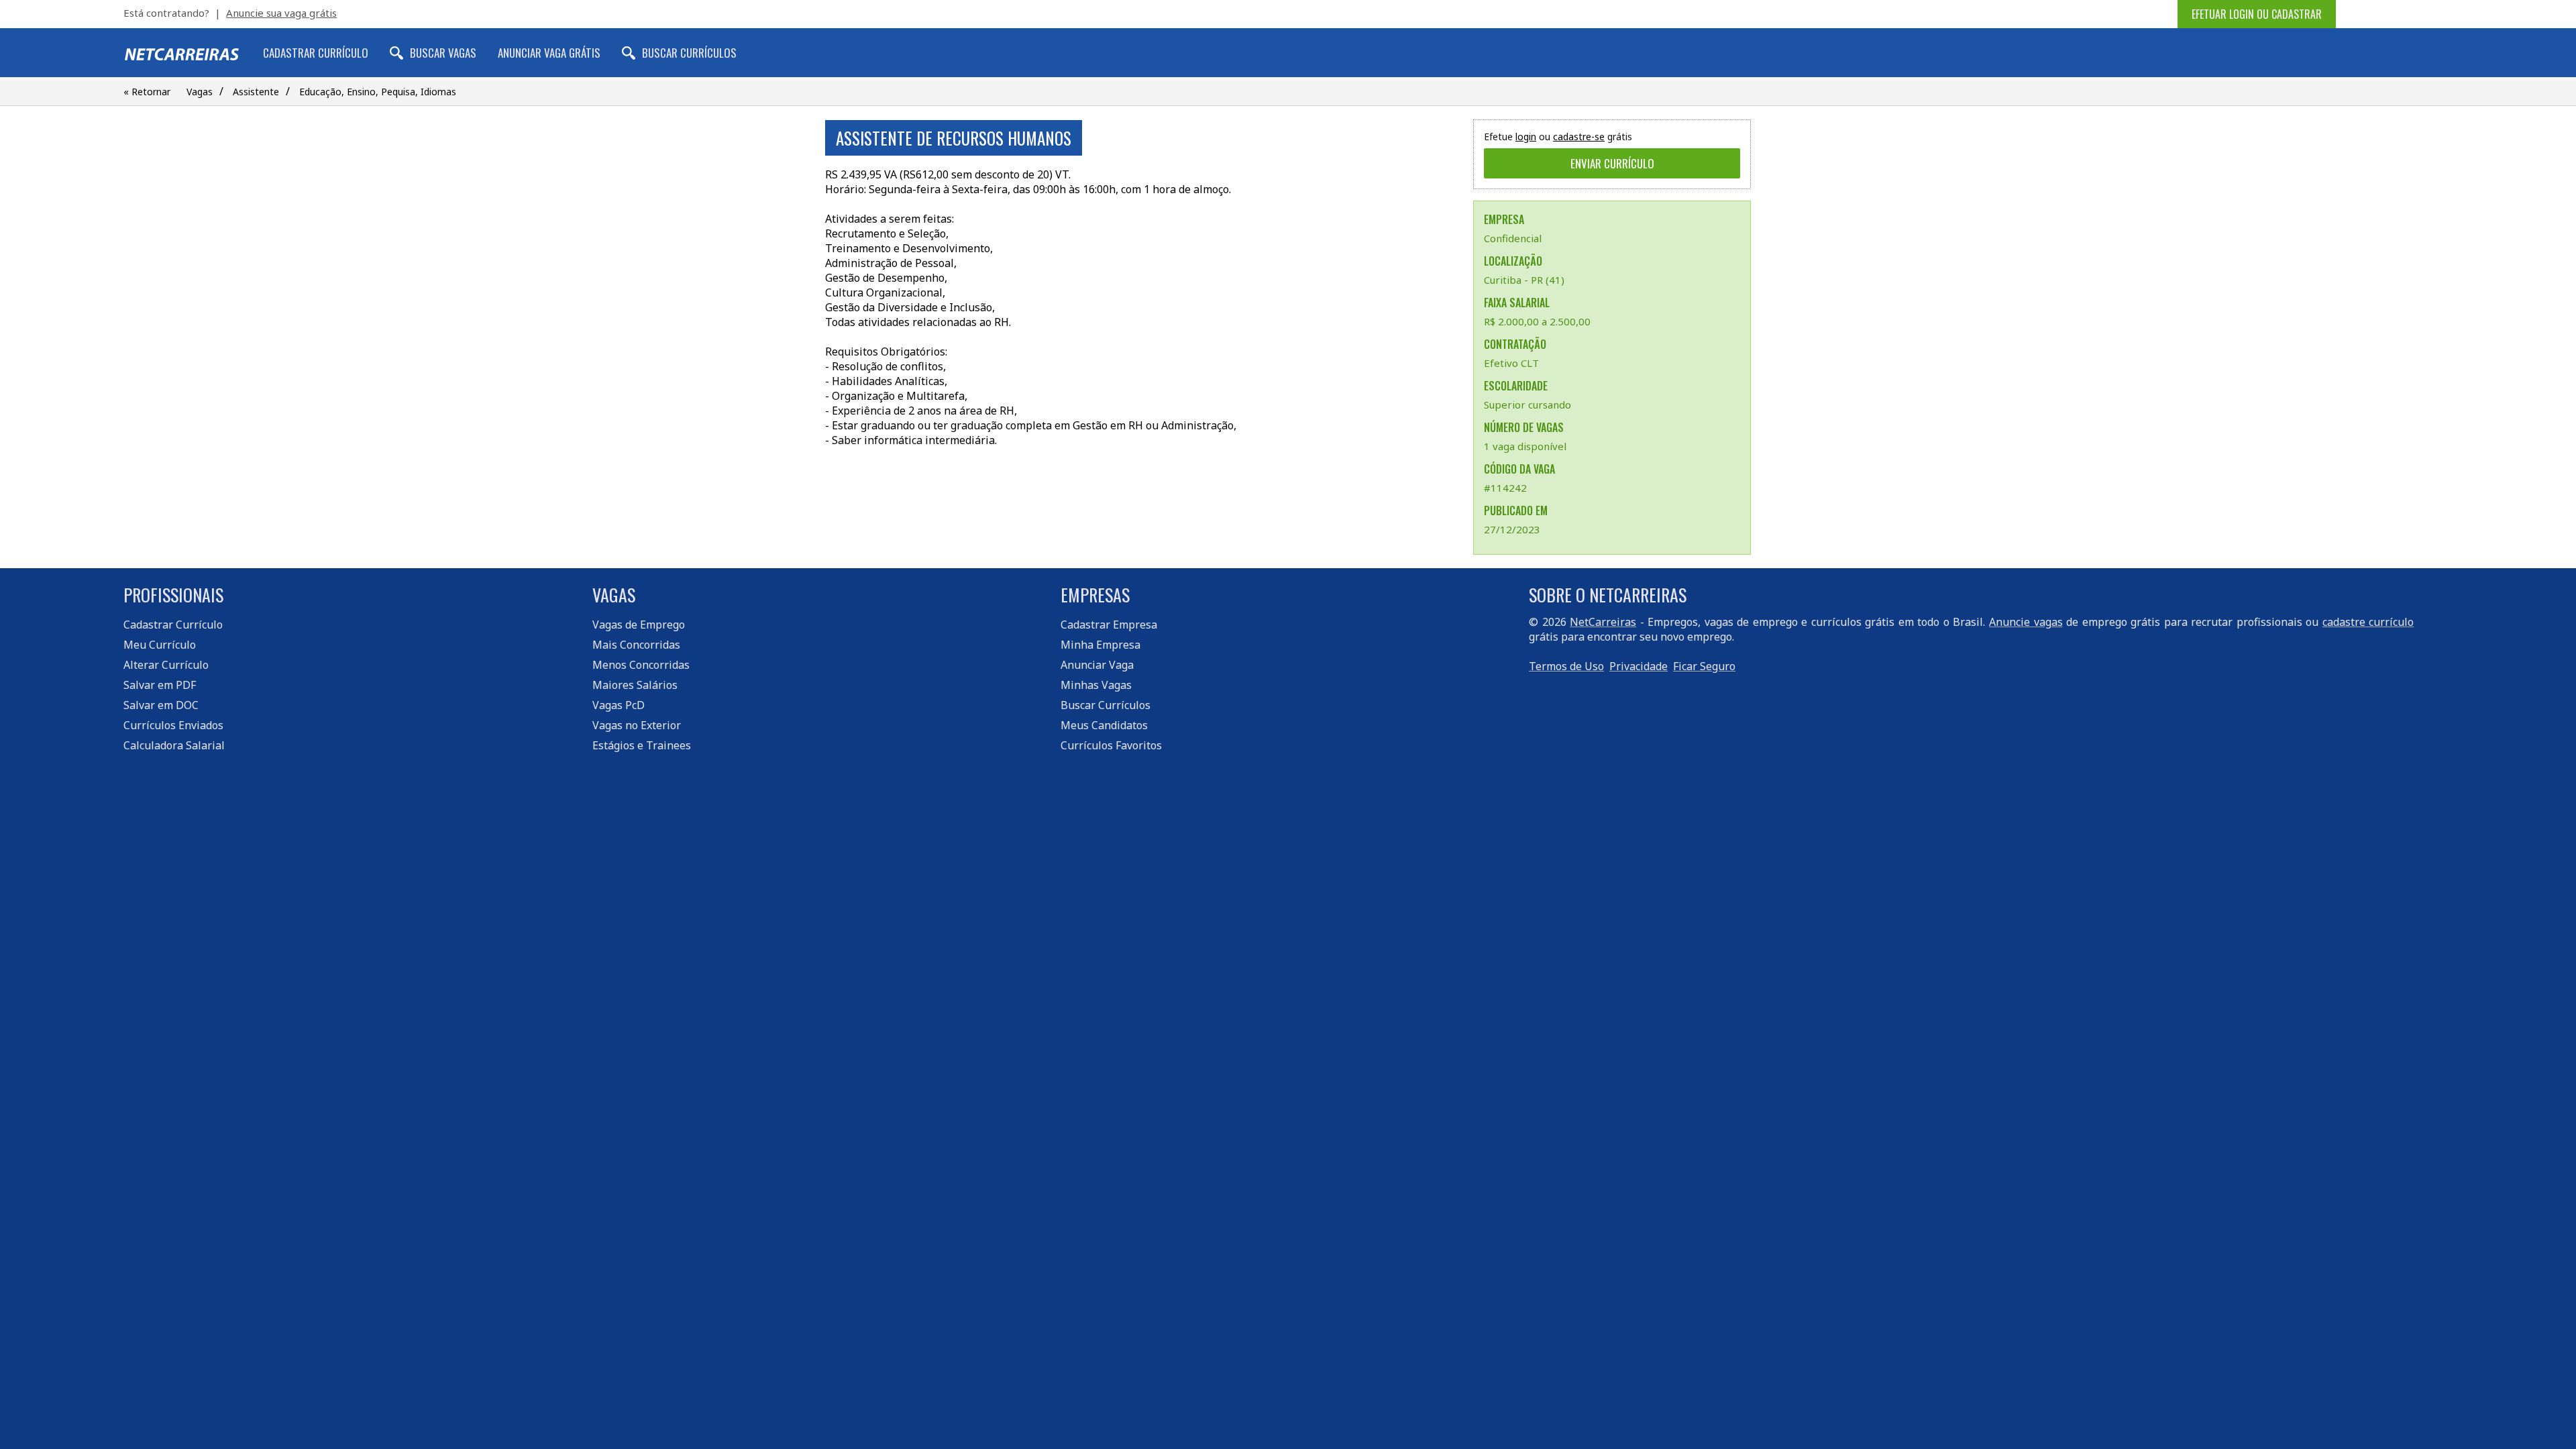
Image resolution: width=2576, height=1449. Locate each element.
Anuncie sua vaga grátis (281, 13)
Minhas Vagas (1096, 685)
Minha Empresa (1101, 645)
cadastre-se (1579, 137)
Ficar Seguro (1704, 666)
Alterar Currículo (166, 665)
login (1526, 137)
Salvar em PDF (160, 685)
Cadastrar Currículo (316, 53)
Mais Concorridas (636, 645)
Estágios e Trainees (642, 745)
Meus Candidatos (1104, 725)
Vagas (200, 92)
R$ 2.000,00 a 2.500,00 (1537, 321)
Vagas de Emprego (639, 625)
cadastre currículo (2368, 622)
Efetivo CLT (1511, 363)
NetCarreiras (1603, 622)
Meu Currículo (160, 645)
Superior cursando (1527, 405)
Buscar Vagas (443, 53)
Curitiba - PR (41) (1524, 280)
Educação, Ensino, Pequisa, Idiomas (378, 92)
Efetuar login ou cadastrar (2257, 14)
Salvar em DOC (161, 705)
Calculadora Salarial (174, 745)
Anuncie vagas (2026, 622)
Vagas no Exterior (637, 725)
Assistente (256, 92)
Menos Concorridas (641, 665)
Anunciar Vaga (1097, 665)
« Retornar (147, 92)
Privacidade (1639, 666)
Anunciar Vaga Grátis (549, 53)
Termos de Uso (1566, 666)
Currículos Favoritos (1111, 745)
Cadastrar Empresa (1109, 625)
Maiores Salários (635, 685)
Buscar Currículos (689, 53)
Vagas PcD (619, 705)
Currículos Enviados (173, 725)
